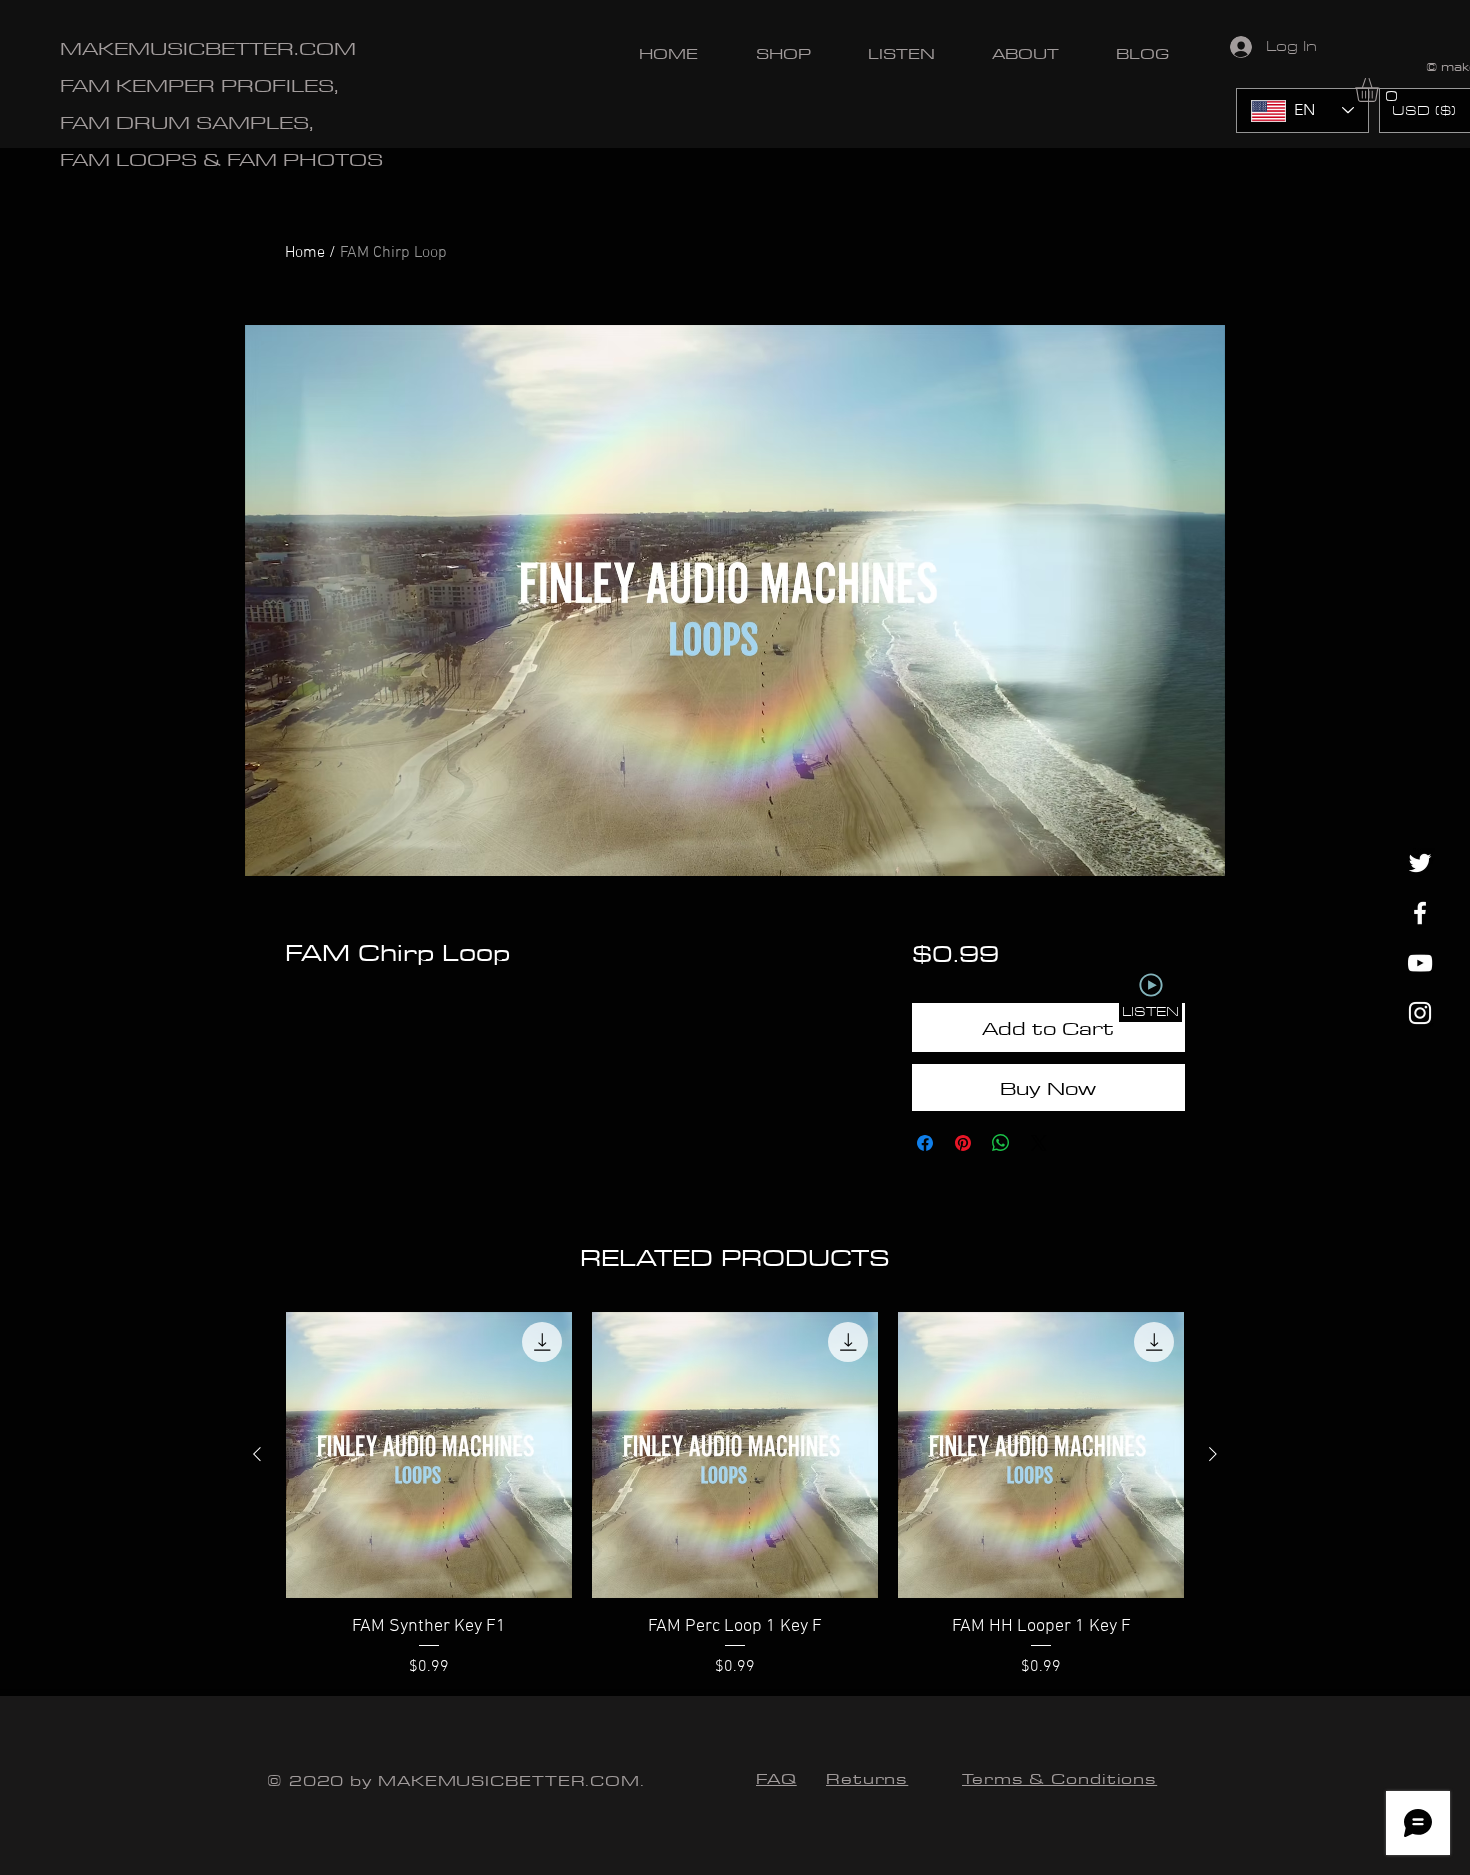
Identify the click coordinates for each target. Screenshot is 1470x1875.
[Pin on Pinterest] (963, 1143)
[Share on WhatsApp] (1001, 1143)
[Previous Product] (257, 1454)
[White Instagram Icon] (1420, 1013)
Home (305, 253)
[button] (1381, 90)
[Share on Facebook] (925, 1143)
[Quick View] (429, 1455)
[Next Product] (1213, 1454)
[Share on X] (1039, 1143)
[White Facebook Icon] (1420, 913)
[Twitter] (1420, 863)
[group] (735, 1495)
